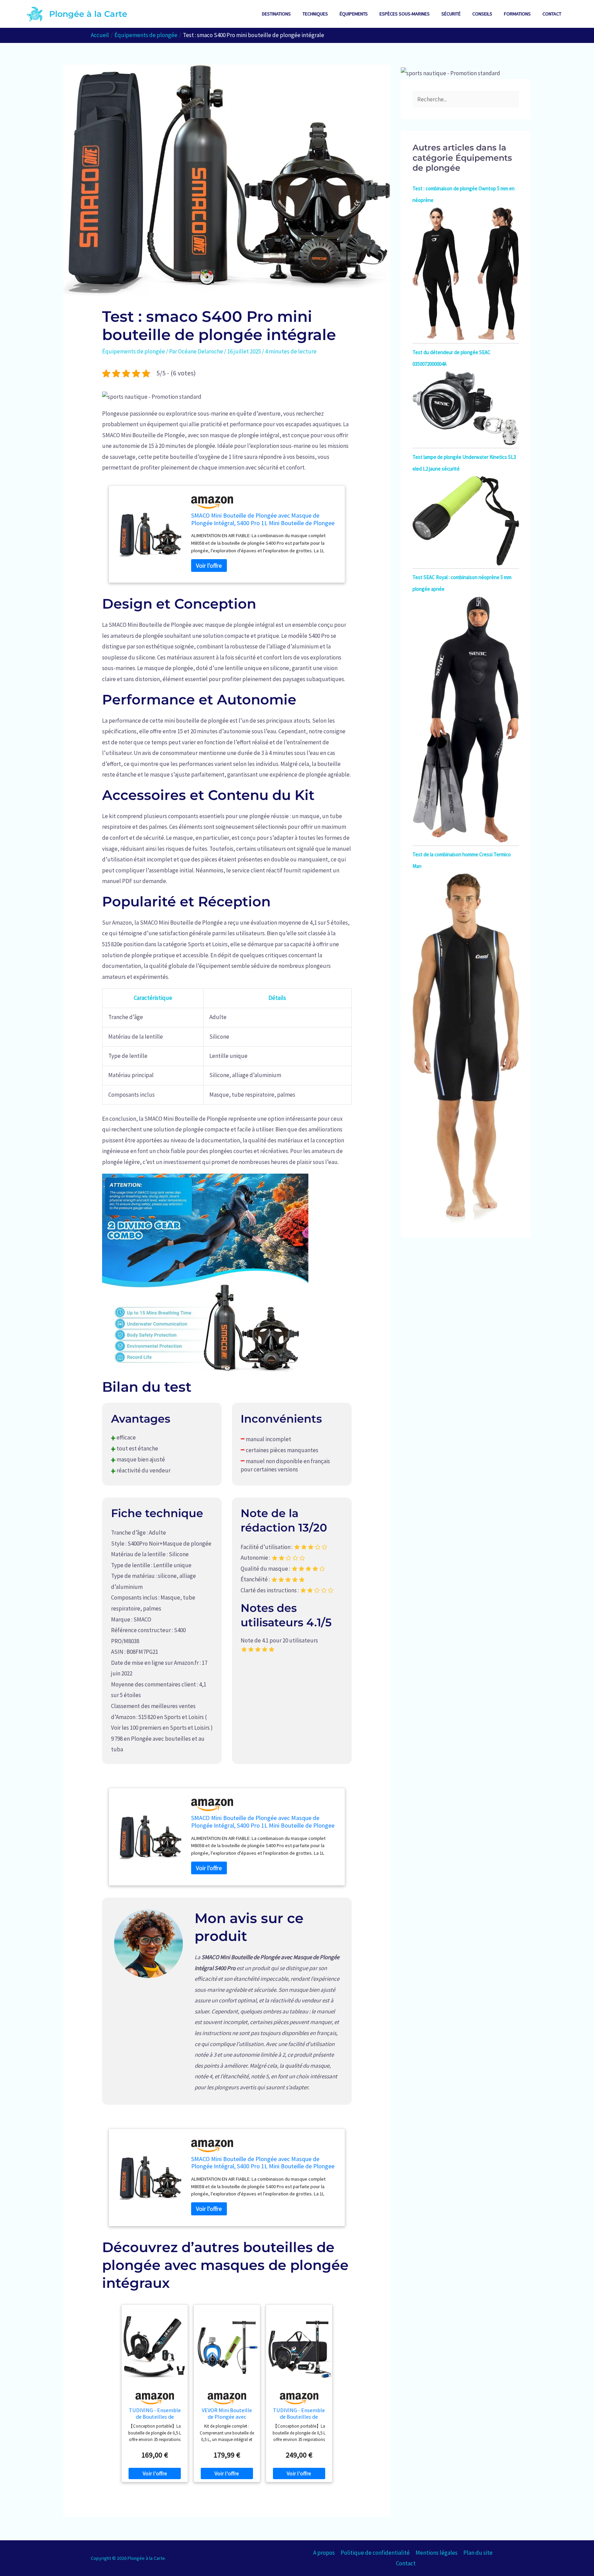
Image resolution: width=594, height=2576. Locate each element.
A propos (324, 2553)
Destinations (276, 14)
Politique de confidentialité (375, 2553)
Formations (517, 14)
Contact (552, 14)
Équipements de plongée (134, 351)
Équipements (354, 14)
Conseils (482, 14)
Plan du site (478, 2553)
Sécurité (451, 14)
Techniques (315, 14)
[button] (152, 396)
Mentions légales (437, 2553)
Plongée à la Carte (88, 14)
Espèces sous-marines (405, 14)
